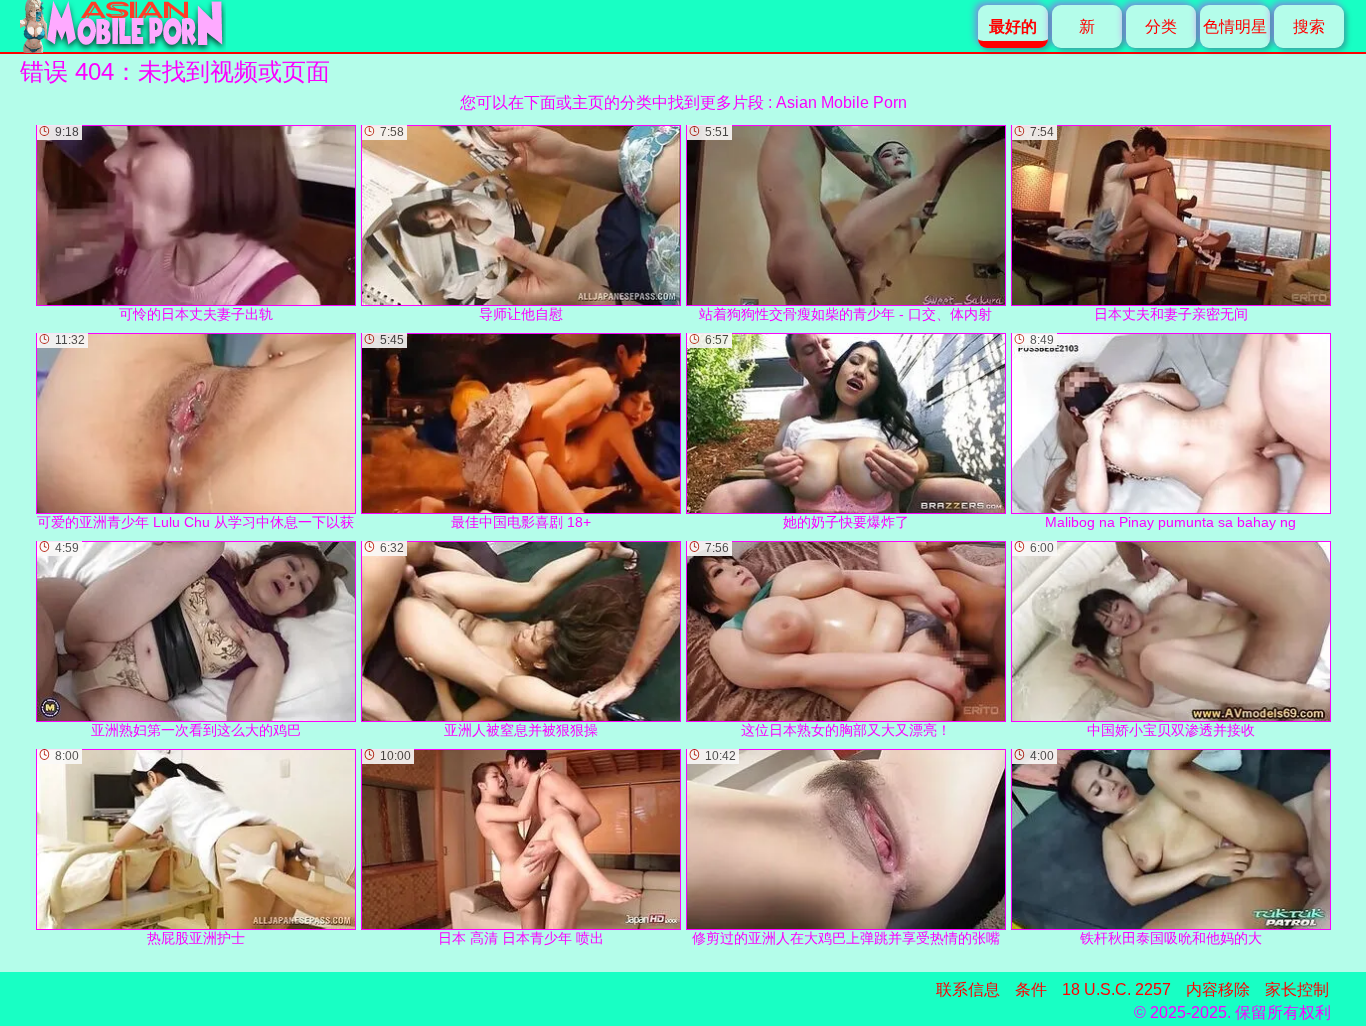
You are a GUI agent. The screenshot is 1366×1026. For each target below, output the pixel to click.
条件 (1031, 989)
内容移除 (1218, 989)
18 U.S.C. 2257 (1116, 989)
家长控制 (1297, 989)
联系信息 (968, 989)
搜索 (1309, 26)
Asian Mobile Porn (841, 102)
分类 (1161, 26)
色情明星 (1235, 26)
